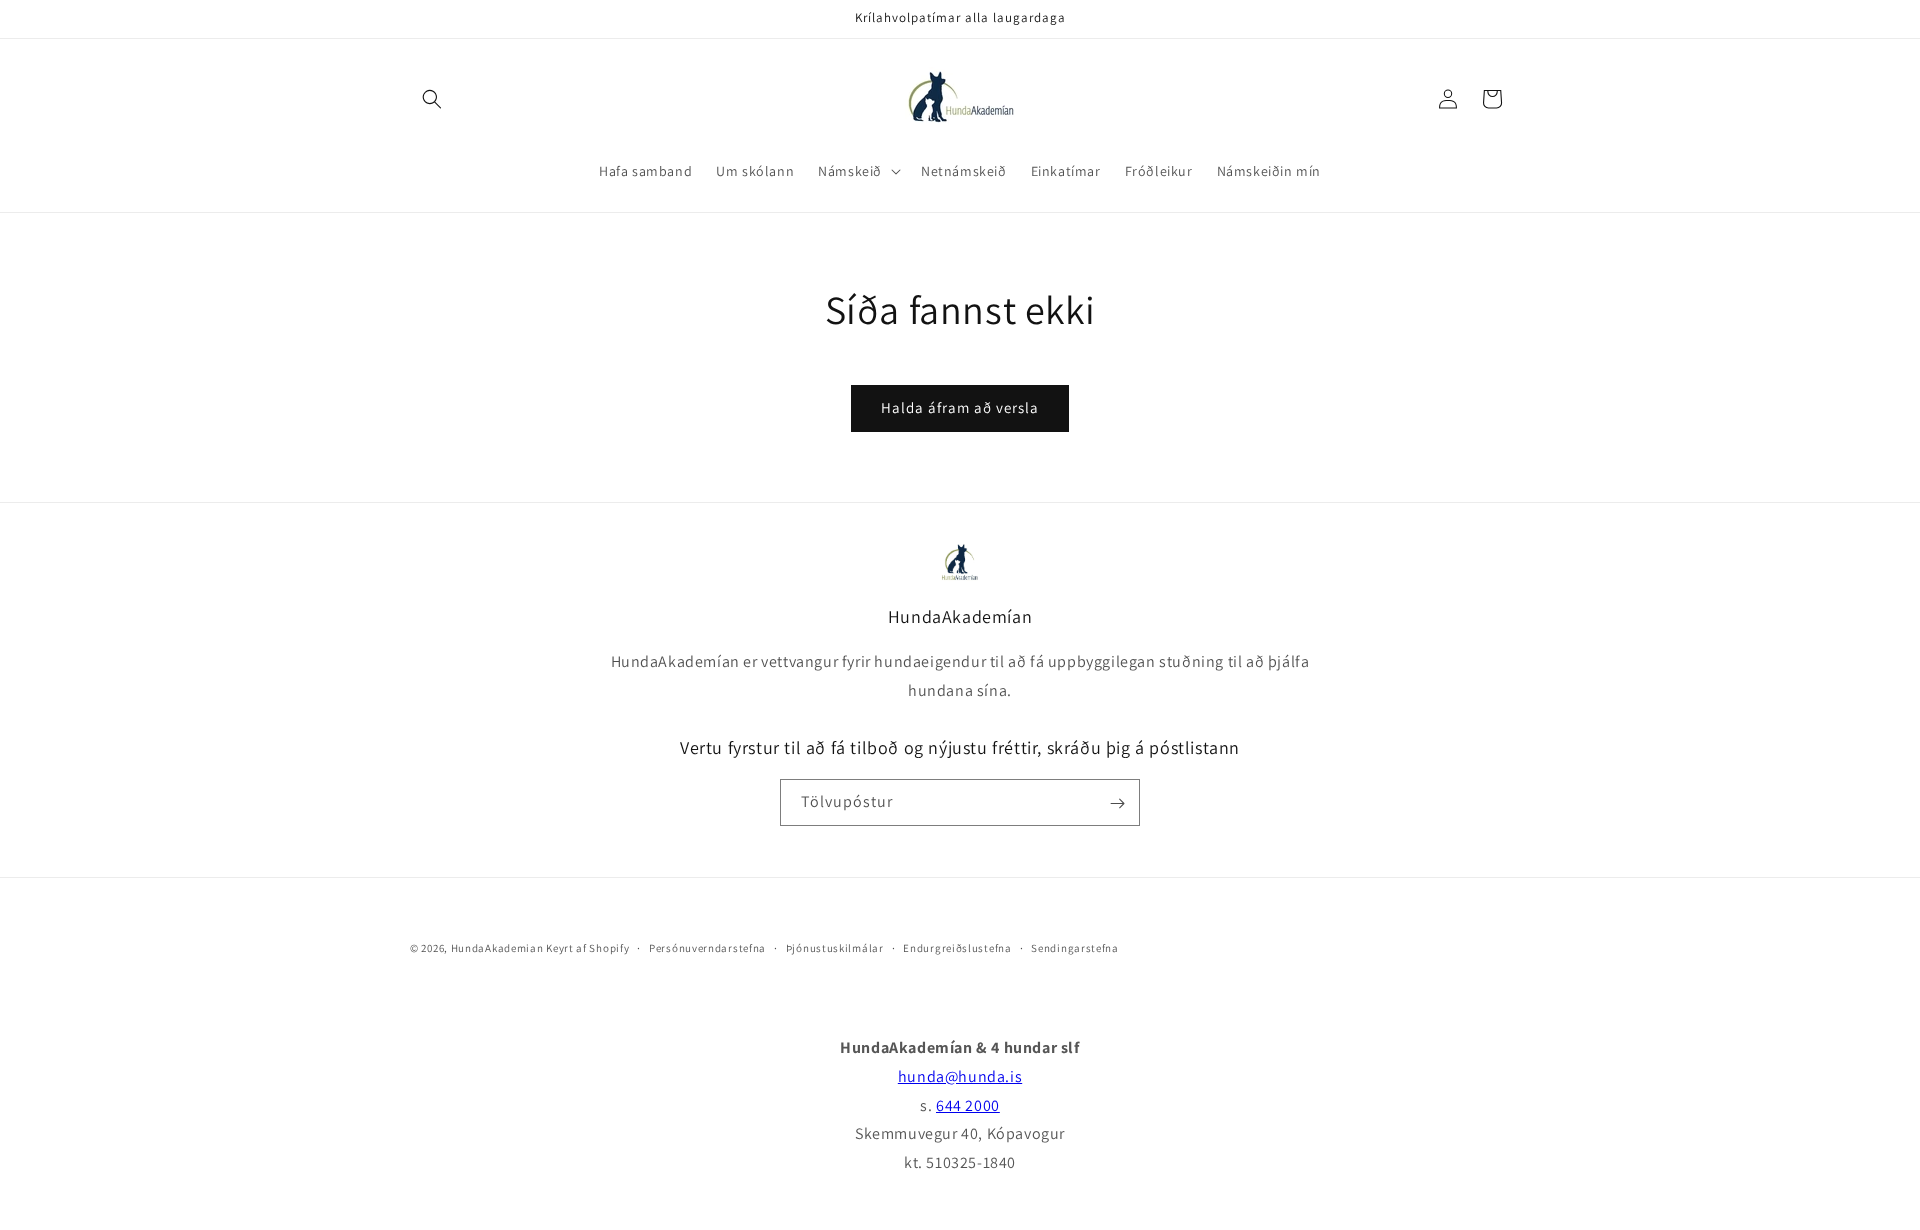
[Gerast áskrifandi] (1117, 803)
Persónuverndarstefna (707, 947)
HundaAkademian (497, 948)
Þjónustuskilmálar (835, 947)
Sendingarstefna (1075, 947)
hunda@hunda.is (960, 1076)
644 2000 (968, 1105)
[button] (432, 99)
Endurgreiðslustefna (957, 947)
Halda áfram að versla (960, 407)
